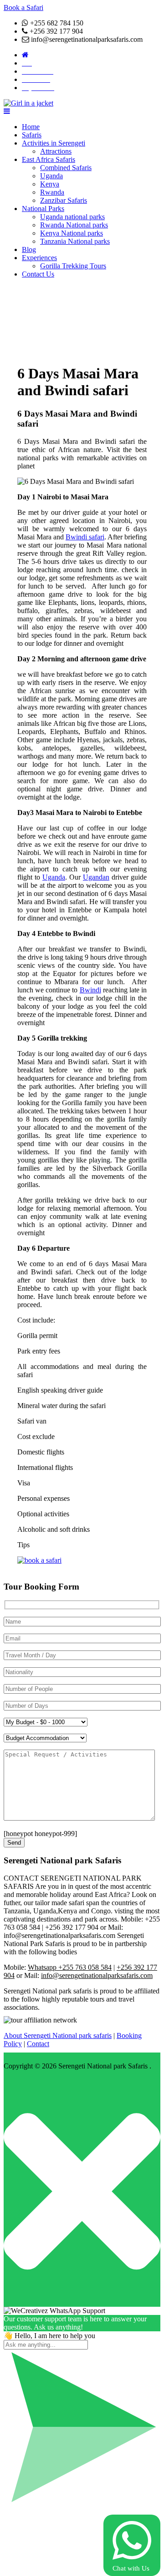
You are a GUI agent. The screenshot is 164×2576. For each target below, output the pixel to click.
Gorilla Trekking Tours (73, 266)
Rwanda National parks (74, 225)
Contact (38, 2044)
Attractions (56, 151)
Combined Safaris (66, 168)
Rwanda (52, 192)
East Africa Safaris (49, 159)
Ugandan (96, 877)
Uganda (51, 176)
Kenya (50, 184)
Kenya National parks (72, 233)
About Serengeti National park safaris (58, 2035)
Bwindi (90, 990)
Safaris (32, 135)
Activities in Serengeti (54, 143)
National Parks (43, 209)
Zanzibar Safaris (64, 200)
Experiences (39, 258)
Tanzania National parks (75, 241)
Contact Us (38, 274)
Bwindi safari (85, 537)
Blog (29, 249)
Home (31, 127)
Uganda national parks (72, 217)
